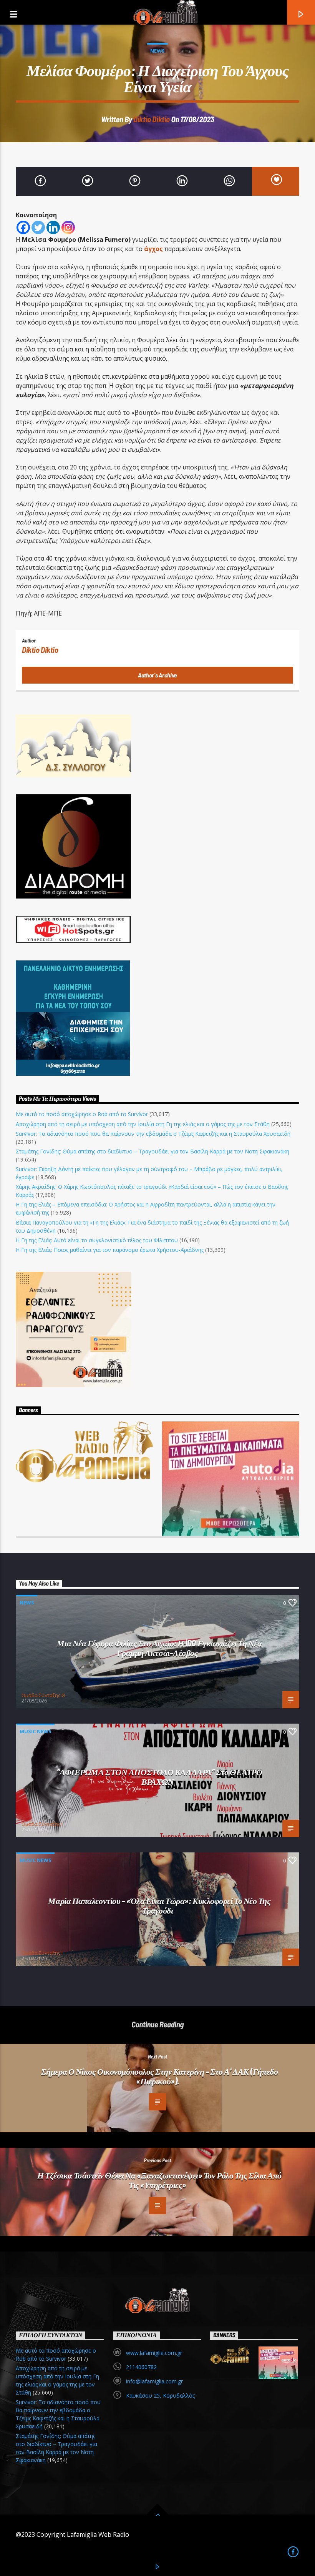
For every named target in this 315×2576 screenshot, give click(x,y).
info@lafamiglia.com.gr (154, 2381)
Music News (36, 1731)
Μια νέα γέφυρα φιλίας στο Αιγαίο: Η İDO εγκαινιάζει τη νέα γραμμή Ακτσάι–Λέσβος (159, 1648)
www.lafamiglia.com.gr (154, 2353)
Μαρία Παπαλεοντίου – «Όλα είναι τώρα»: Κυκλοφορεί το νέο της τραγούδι (159, 1905)
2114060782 (141, 2367)
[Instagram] (68, 227)
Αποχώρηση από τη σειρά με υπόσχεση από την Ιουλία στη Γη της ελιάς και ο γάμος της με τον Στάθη (143, 1124)
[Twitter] (38, 227)
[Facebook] (23, 227)
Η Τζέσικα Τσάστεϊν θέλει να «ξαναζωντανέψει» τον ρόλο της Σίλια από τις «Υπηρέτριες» (159, 2180)
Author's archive (157, 675)
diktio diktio (152, 119)
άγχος (153, 249)
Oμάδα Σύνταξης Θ (43, 1695)
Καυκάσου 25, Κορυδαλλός (160, 2395)
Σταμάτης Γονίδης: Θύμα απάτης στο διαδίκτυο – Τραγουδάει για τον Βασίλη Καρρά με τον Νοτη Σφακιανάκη (153, 1151)
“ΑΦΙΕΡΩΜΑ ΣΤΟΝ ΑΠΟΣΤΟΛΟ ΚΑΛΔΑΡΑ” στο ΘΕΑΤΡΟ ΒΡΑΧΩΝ (160, 1776)
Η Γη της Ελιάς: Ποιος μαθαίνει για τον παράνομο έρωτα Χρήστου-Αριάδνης (110, 1250)
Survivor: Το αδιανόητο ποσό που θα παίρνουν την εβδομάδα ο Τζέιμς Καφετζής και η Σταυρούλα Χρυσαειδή (153, 1134)
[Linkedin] (53, 227)
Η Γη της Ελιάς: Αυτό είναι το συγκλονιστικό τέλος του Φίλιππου (97, 1240)
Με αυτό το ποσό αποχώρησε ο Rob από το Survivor (82, 1114)
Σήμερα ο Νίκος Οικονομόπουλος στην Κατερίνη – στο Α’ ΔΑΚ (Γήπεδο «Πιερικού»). (159, 2076)
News (157, 51)
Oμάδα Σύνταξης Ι (42, 1824)
